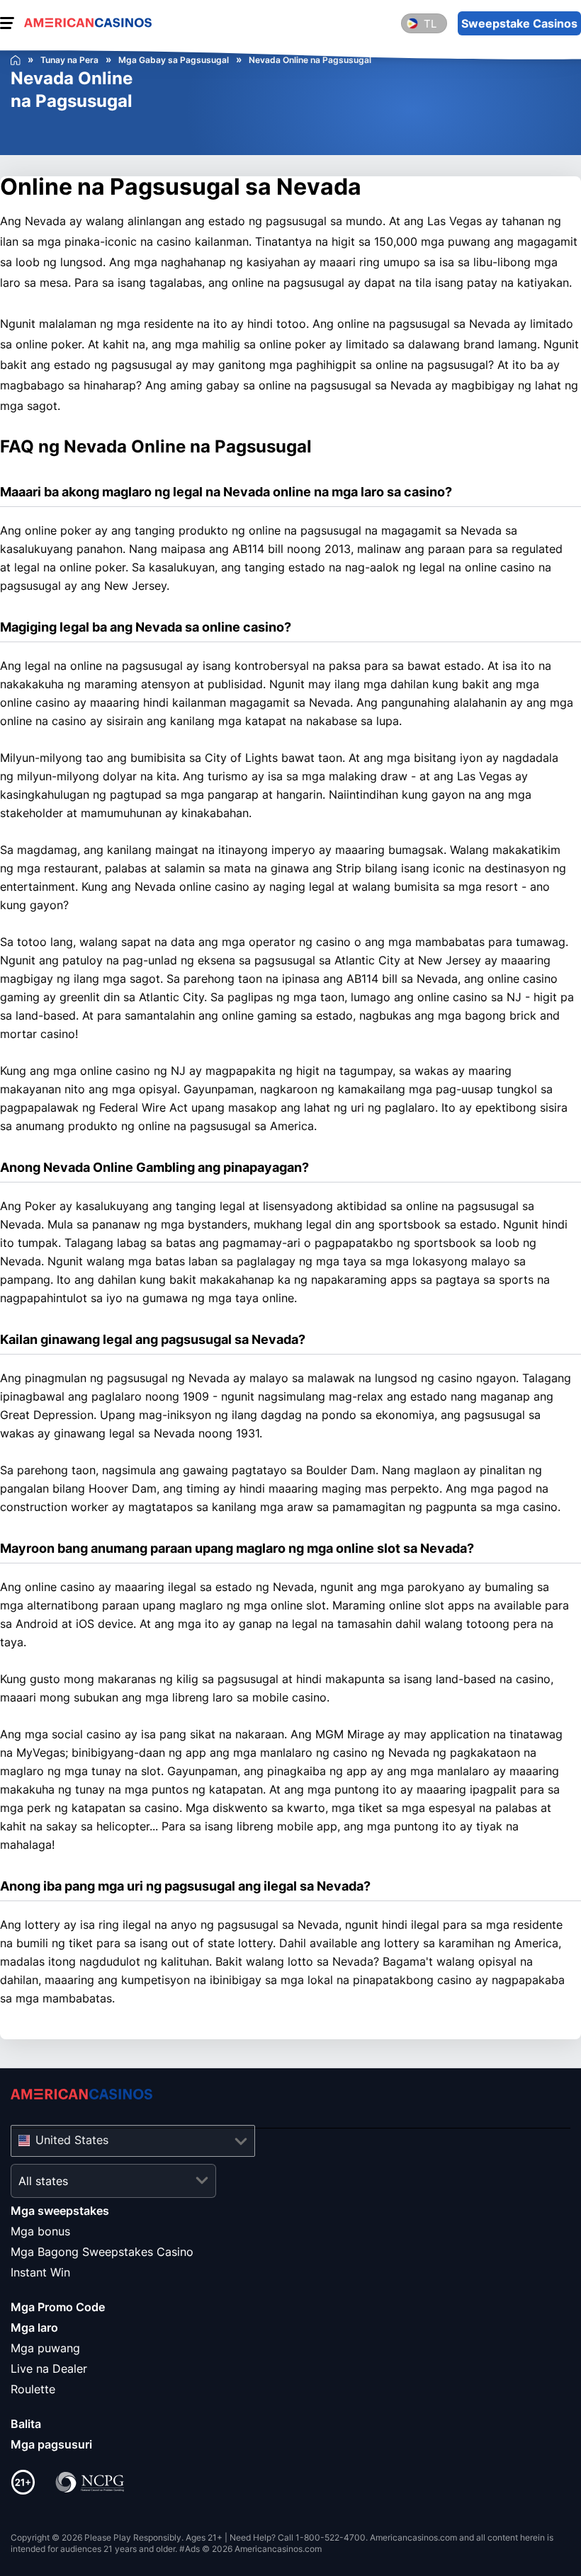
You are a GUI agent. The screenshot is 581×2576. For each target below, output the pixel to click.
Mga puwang (45, 2348)
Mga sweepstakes (60, 2211)
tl (430, 24)
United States (72, 2140)
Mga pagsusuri (51, 2444)
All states (43, 2181)
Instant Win (40, 2272)
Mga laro (34, 2327)
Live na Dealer (49, 2369)
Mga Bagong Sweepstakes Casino (102, 2252)
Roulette (33, 2389)
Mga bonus (40, 2231)
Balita (26, 2424)
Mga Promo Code (58, 2307)
